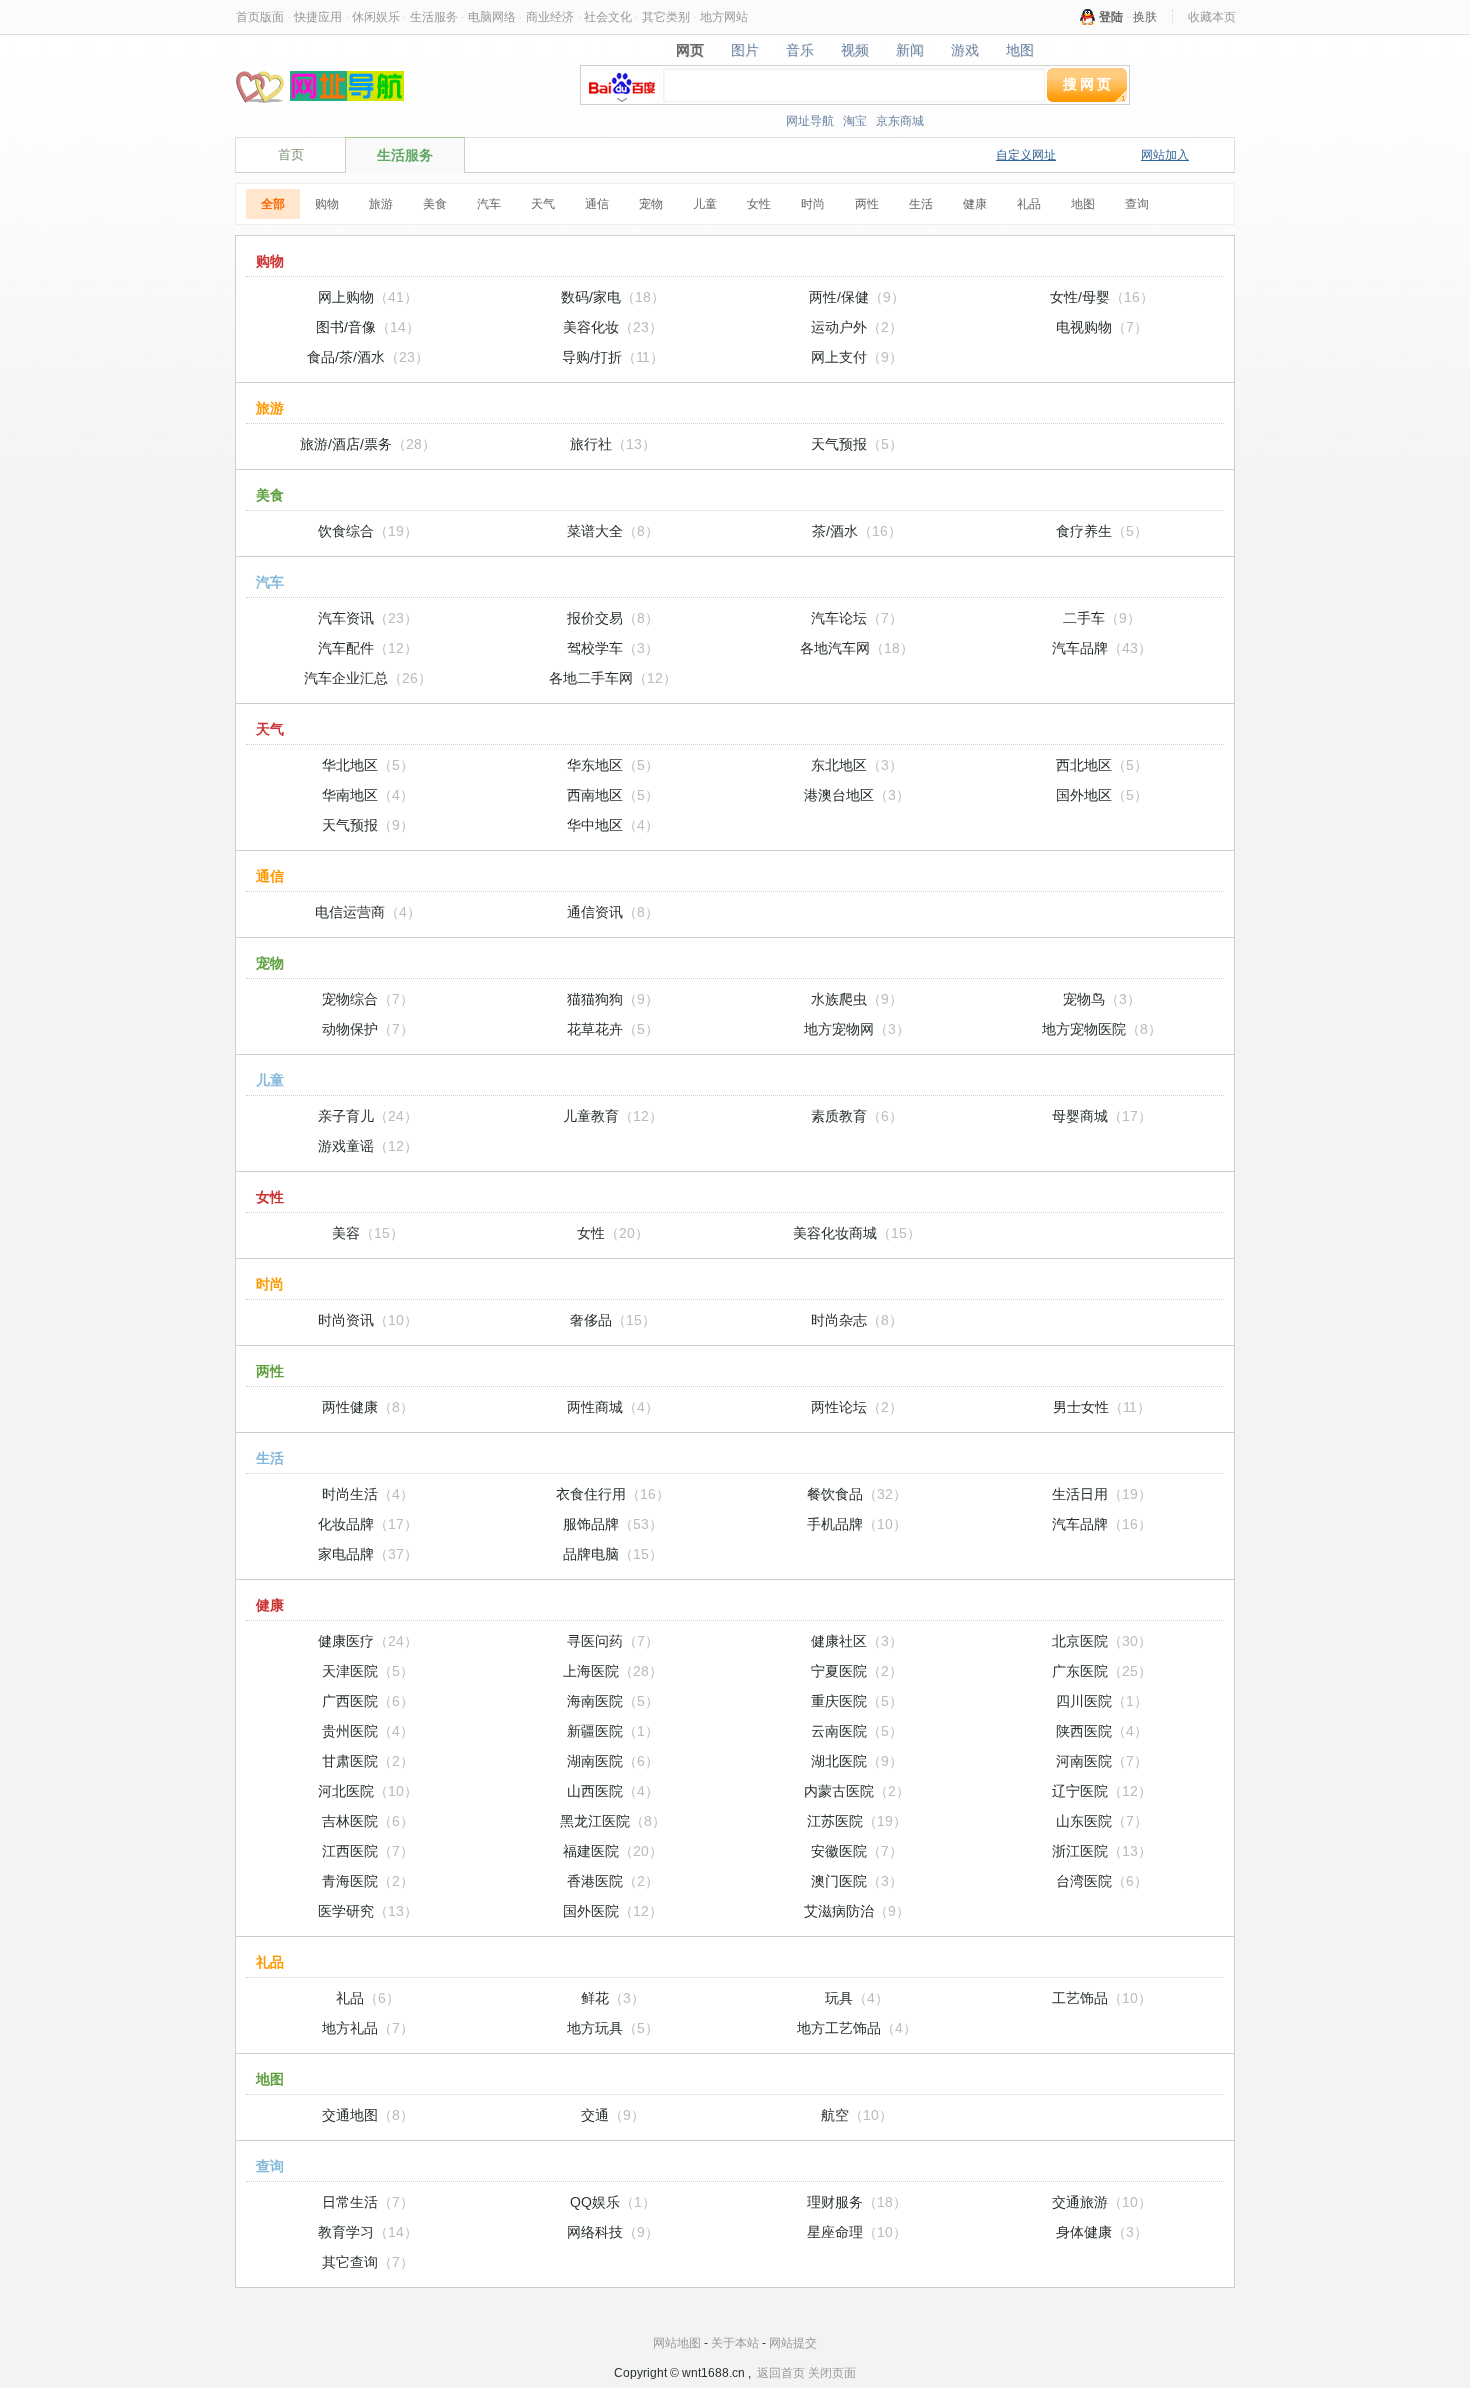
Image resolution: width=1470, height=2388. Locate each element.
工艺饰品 (1102, 1998)
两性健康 (368, 1407)
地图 (1020, 50)
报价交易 (613, 618)
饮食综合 (368, 531)
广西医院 (368, 1701)
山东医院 (1102, 1821)
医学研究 (368, 1911)
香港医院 (613, 1881)
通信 (597, 204)
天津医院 (368, 1671)
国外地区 (1102, 795)
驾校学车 (613, 648)
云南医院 (857, 1731)
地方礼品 (368, 2028)
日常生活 (368, 2202)
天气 (543, 204)
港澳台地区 (857, 795)
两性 (867, 204)
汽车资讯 (368, 618)
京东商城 (900, 121)
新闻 (910, 50)
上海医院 (613, 1671)
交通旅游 (1102, 2202)
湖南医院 (613, 1761)
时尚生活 (368, 1494)
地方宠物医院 (1102, 1029)
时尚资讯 (368, 1320)
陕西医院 (1102, 1731)
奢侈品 (613, 1320)
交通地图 (368, 2115)
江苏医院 (857, 1821)
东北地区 (857, 765)
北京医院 (1102, 1641)
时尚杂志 (857, 1320)
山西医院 (613, 1791)
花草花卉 (613, 1029)
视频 (855, 50)
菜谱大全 (613, 531)
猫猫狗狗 (613, 999)
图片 (745, 50)
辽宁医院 (1102, 1791)
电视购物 (1102, 327)
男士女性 (1102, 1407)
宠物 (651, 204)
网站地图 (677, 2343)
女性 (759, 204)
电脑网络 (492, 17)
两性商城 (613, 1407)
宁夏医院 (857, 1671)
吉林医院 (368, 1821)
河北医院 (368, 1791)
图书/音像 (368, 327)
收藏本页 (1212, 17)
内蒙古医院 (857, 1791)
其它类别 (666, 17)
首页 (291, 154)
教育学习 (368, 2232)
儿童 (705, 204)
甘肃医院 (368, 1761)
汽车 (489, 204)
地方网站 (724, 17)
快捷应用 (318, 17)
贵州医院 (368, 1731)
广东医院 (1102, 1671)
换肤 (1145, 17)
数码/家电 (613, 297)
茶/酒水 (857, 531)
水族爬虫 (857, 999)
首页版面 (260, 17)
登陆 (1111, 17)
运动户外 (857, 327)
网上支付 (857, 357)
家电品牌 (368, 1554)
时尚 (813, 204)
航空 (857, 2115)
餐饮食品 (857, 1494)
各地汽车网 (857, 648)
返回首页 (781, 2373)
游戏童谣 (368, 1146)
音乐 (800, 50)
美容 (368, 1233)
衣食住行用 (613, 1494)
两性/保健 (857, 297)
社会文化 (608, 17)
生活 (921, 204)
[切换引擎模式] (1120, 95)
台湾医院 (1102, 1881)
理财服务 (857, 2202)
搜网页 (1088, 84)
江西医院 (368, 1851)
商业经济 (550, 17)
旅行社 (613, 444)
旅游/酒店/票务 (368, 444)
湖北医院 (857, 1761)
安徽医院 (857, 1851)
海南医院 (613, 1701)
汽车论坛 (857, 618)
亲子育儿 (368, 1116)
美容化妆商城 (857, 1233)
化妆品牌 (368, 1524)
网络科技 (613, 2232)
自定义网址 (1026, 155)
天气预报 (857, 444)
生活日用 (1102, 1494)
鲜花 (613, 1998)
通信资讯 (613, 912)
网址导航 (810, 121)
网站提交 (793, 2343)
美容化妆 (613, 327)
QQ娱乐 (613, 2202)
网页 (690, 50)
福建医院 (613, 1851)
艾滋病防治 (857, 1911)
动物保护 (368, 1029)
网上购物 (368, 297)
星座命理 (857, 2232)
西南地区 (613, 795)
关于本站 (735, 2343)
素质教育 (857, 1116)
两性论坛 (857, 1407)
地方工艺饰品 (857, 2028)
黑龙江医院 (613, 1821)
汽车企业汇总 (368, 678)
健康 (975, 204)
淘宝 (855, 121)
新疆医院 (613, 1731)
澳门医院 (857, 1881)
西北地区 (1102, 765)
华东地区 (613, 765)
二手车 (1102, 618)
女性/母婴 (1102, 297)
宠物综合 (368, 999)
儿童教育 (613, 1116)
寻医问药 (613, 1641)
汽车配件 (368, 648)
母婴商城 (1102, 1116)
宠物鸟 (1102, 999)
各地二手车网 (613, 678)
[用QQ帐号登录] (1088, 17)
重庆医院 (857, 1701)
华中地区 (613, 825)
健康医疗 (368, 1641)
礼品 (1029, 204)
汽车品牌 (1102, 648)
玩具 (857, 1998)
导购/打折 (613, 357)
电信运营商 (368, 912)
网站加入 (1165, 155)
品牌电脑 (613, 1554)
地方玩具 (613, 2028)
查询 (1137, 204)
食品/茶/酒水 (368, 357)
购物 (327, 204)
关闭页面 (832, 2373)
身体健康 (1102, 2232)
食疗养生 (1102, 531)
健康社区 (857, 1641)
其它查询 (368, 2262)
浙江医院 (1102, 1851)
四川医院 (1102, 1701)
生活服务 (434, 17)
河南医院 (1102, 1761)
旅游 (381, 204)
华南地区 (368, 795)
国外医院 (613, 1911)
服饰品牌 (613, 1524)
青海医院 (368, 1881)
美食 (435, 204)
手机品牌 (857, 1524)
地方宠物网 (857, 1029)
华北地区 (368, 765)
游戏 (965, 50)
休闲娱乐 (376, 17)
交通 (613, 2115)
